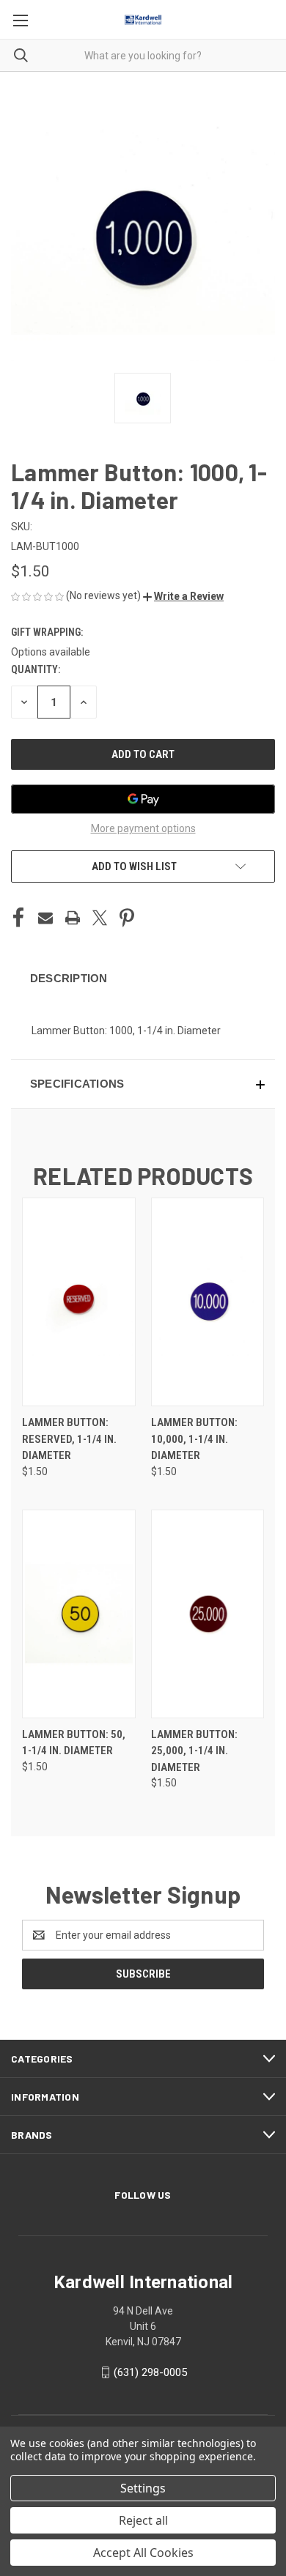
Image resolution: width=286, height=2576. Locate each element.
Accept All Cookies (143, 2553)
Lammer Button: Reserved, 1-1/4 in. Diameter (69, 1439)
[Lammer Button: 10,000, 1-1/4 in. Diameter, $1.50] (208, 1302)
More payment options (143, 828)
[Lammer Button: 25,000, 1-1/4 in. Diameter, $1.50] (208, 1614)
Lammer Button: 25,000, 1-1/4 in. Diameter (194, 1751)
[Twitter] (100, 918)
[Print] (73, 918)
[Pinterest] (127, 918)
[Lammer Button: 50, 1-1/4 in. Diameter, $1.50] (79, 1614)
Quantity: (36, 669)
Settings (143, 2488)
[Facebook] (18, 918)
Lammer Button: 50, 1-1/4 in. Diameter (74, 1743)
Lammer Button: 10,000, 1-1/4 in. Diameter (194, 1439)
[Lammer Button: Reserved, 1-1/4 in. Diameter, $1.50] (79, 1302)
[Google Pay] (143, 799)
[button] (183, 596)
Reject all (143, 2520)
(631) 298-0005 (150, 2372)
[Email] (45, 918)
